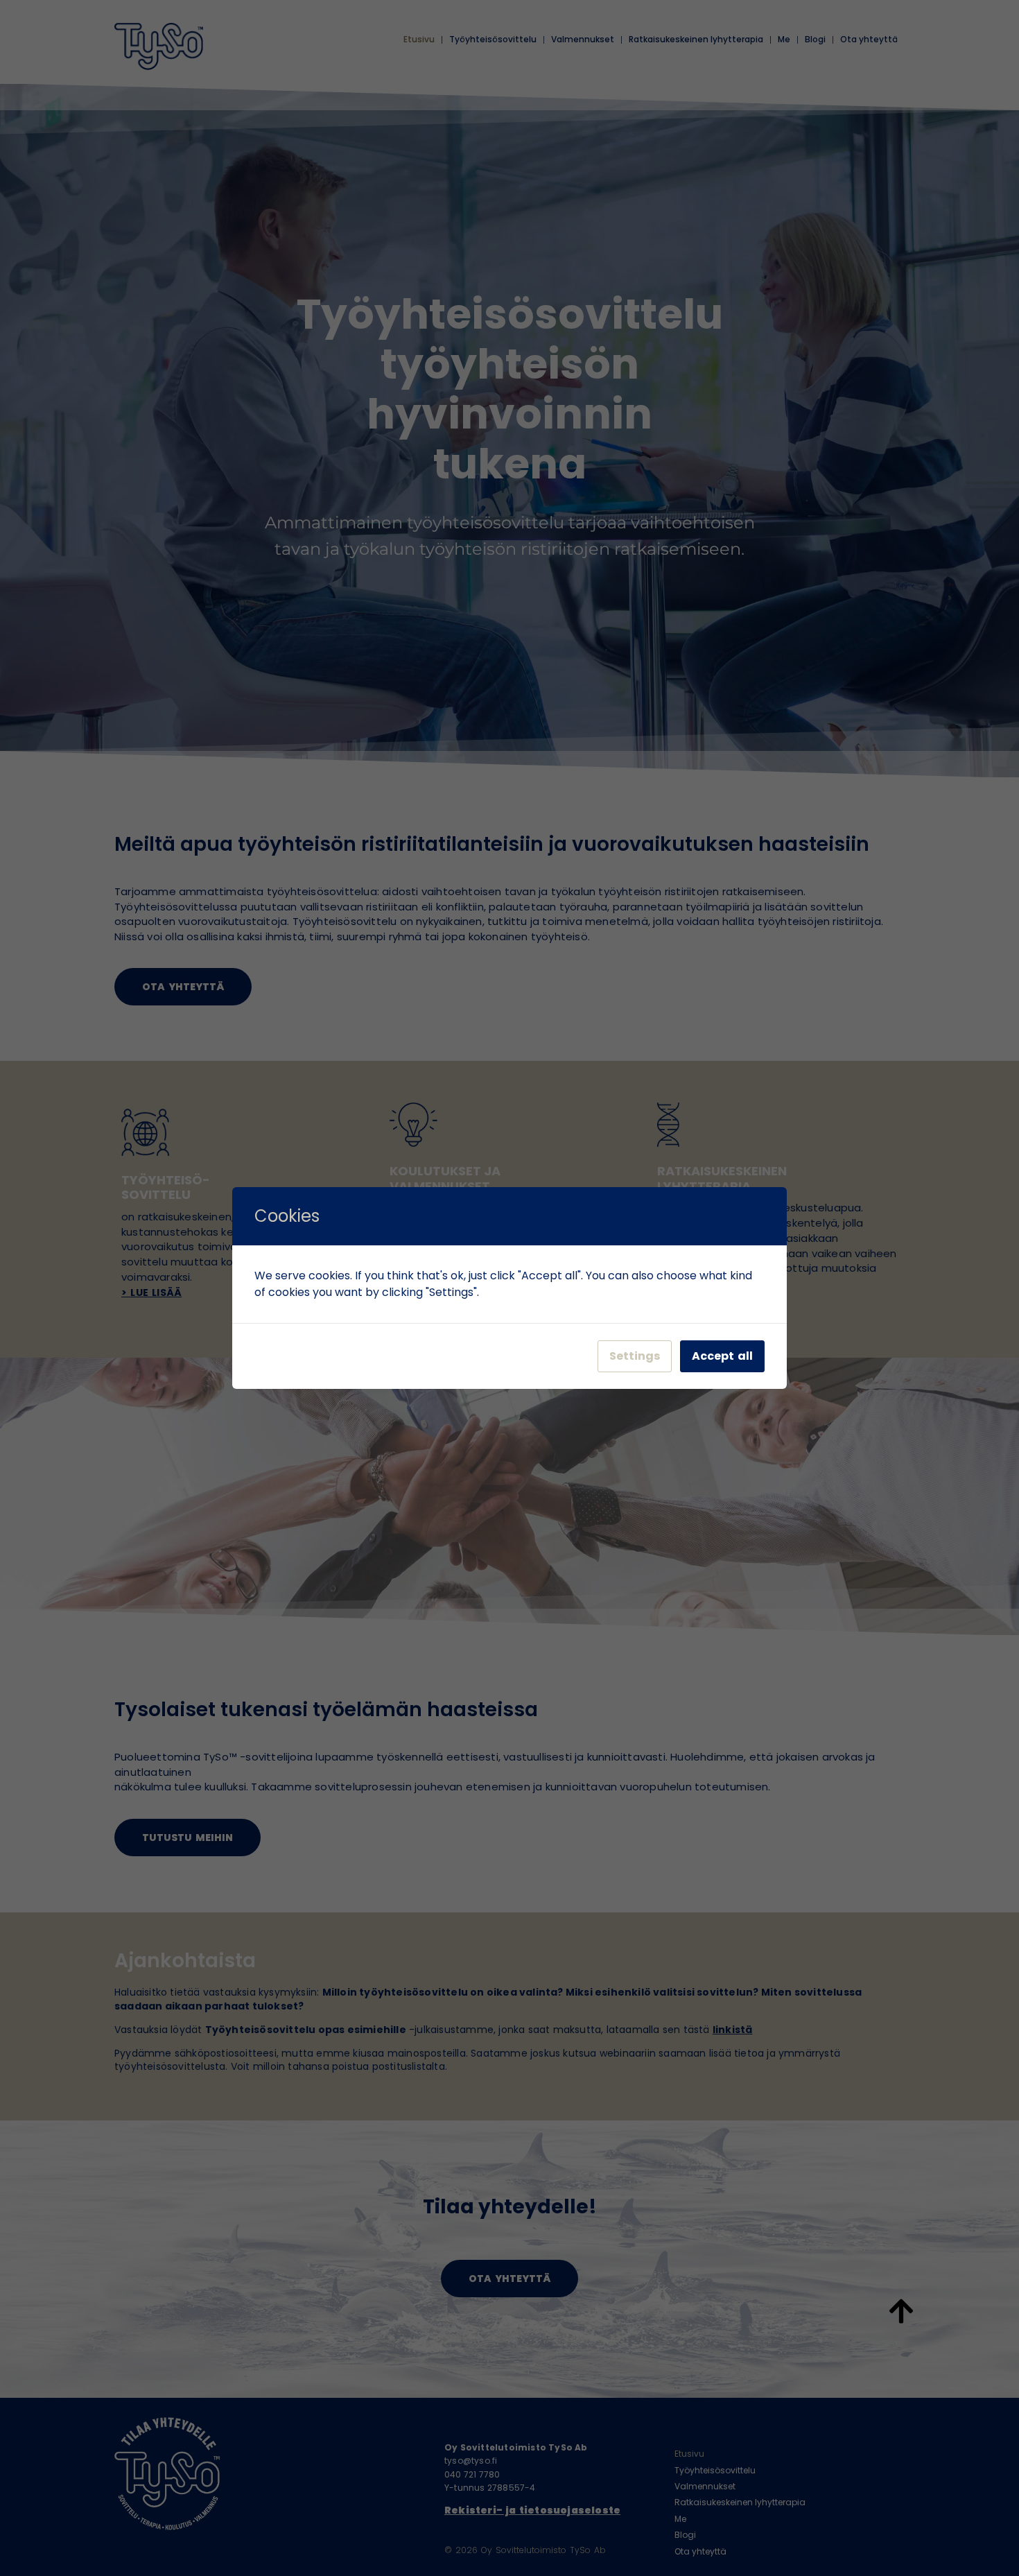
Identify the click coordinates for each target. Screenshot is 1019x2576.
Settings (635, 1356)
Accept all (722, 1356)
